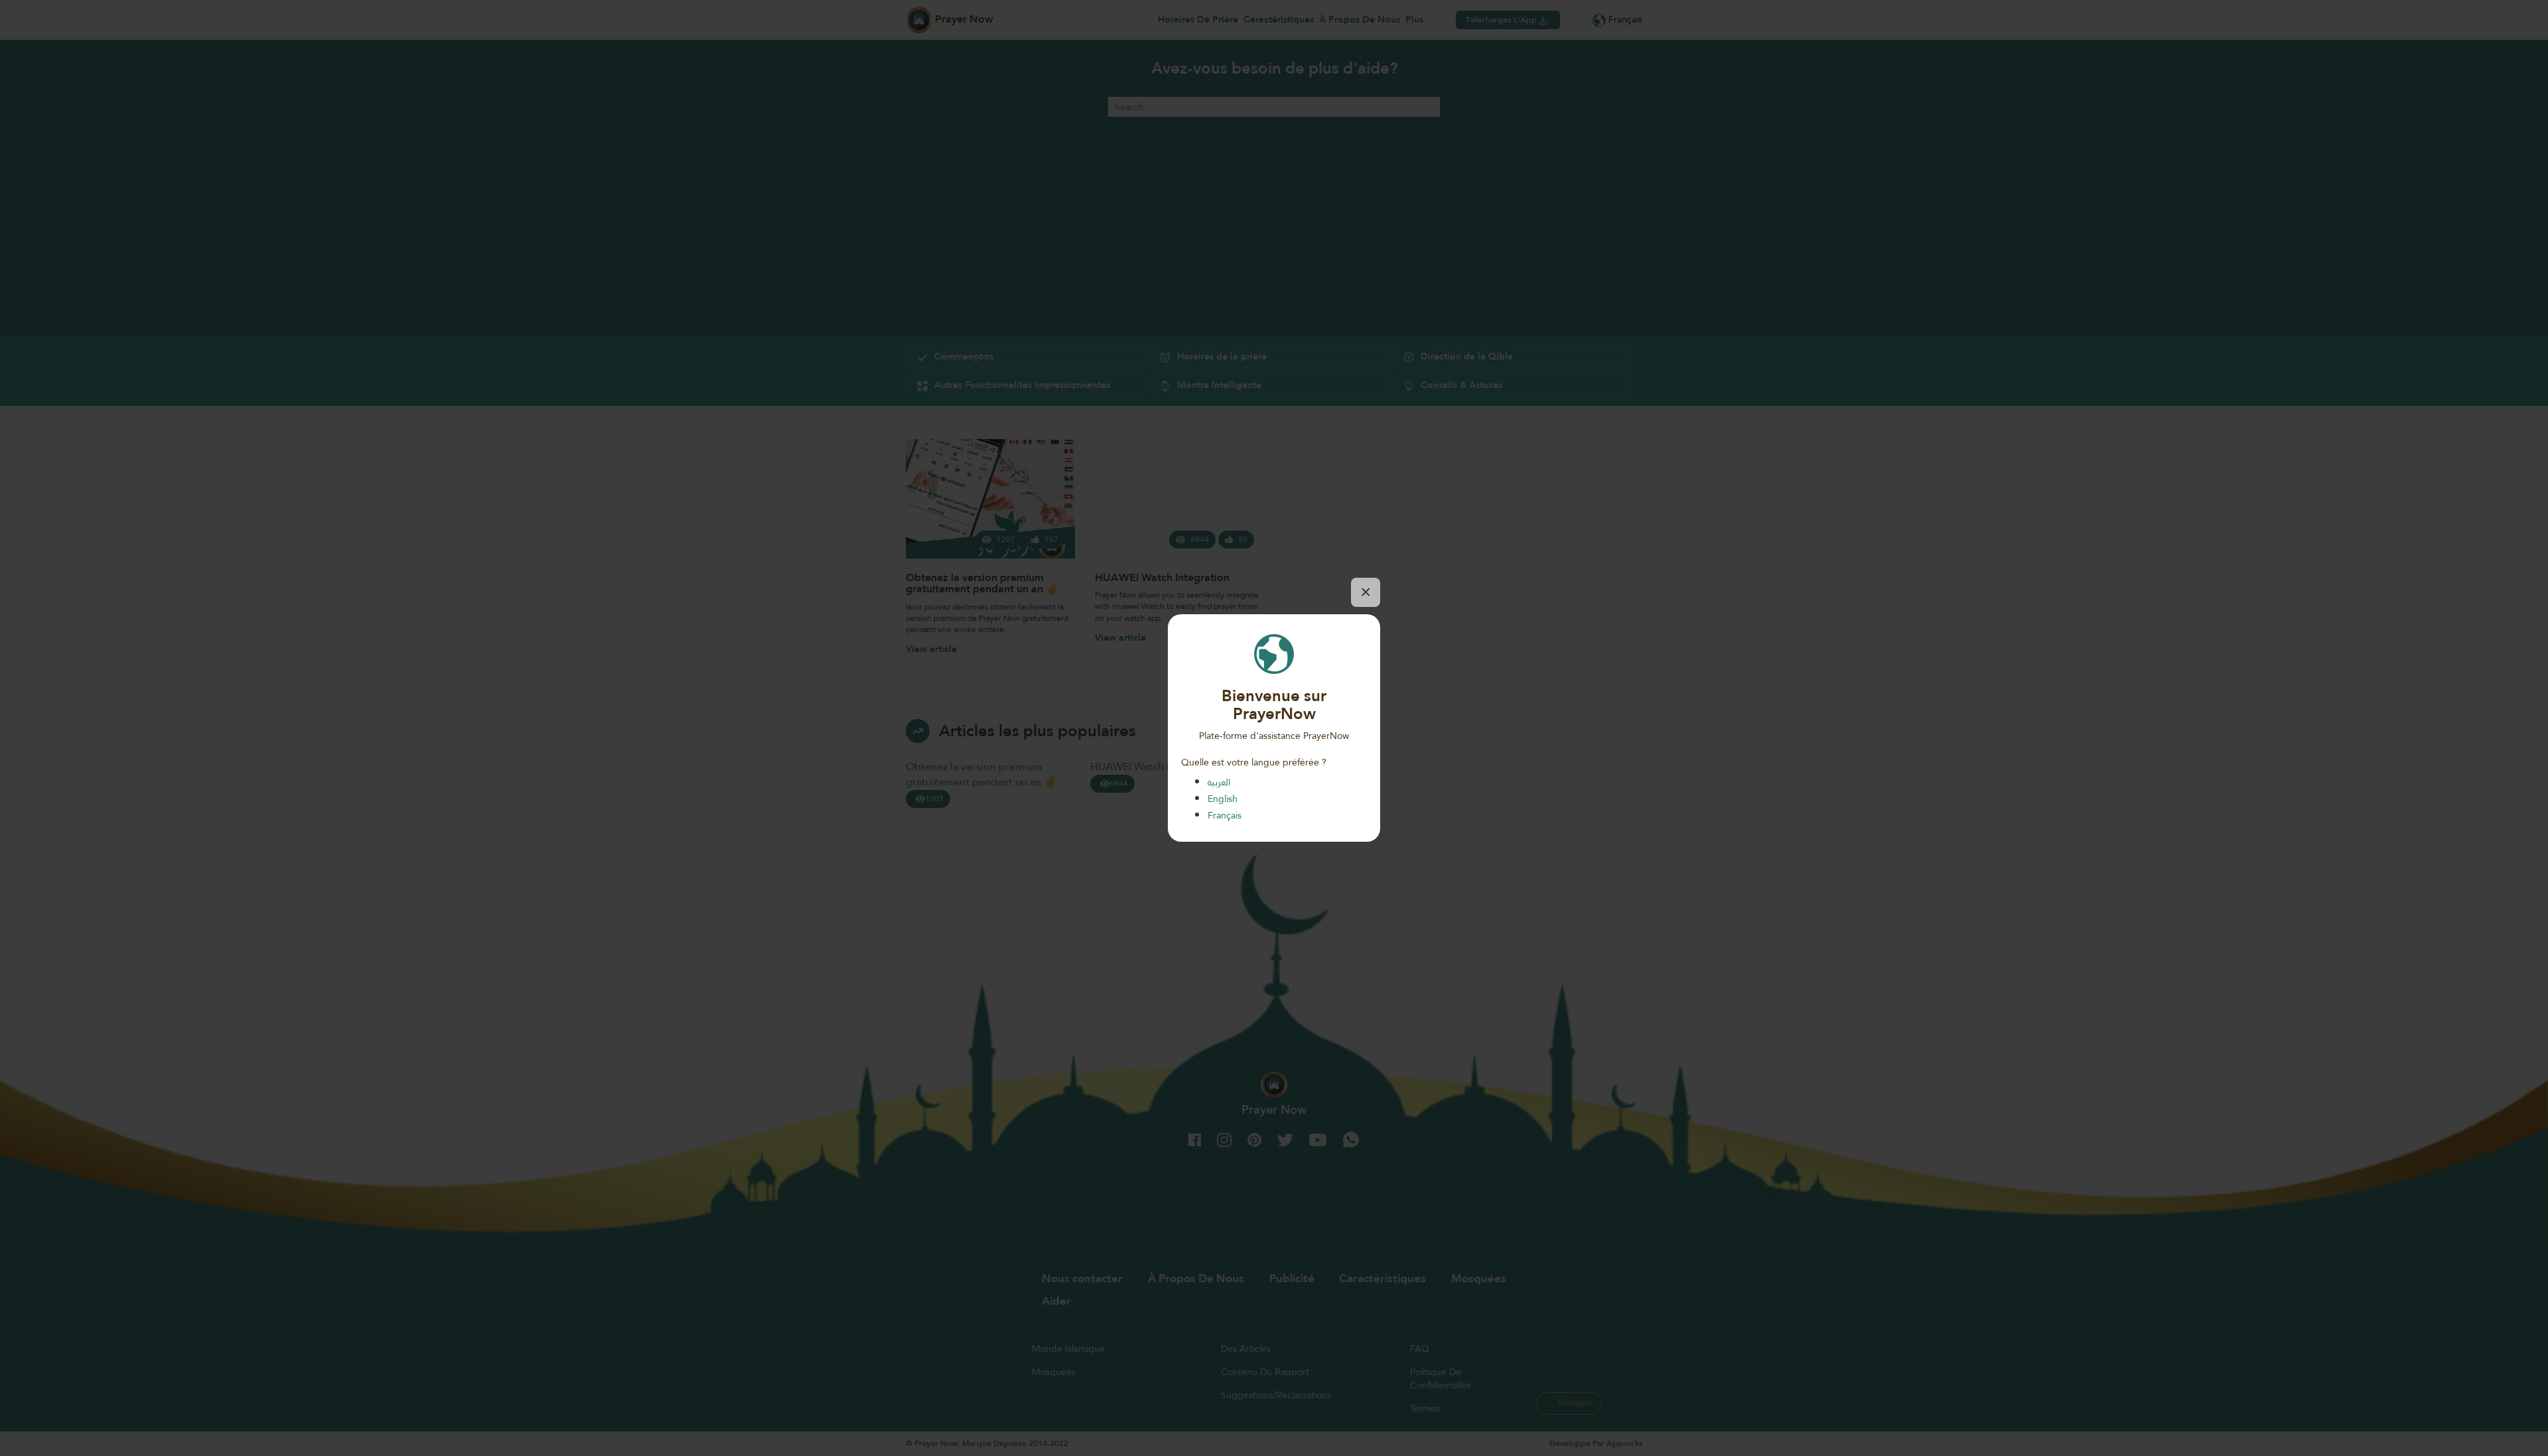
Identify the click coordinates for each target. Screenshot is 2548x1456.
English (1223, 799)
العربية (1219, 782)
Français (1225, 815)
